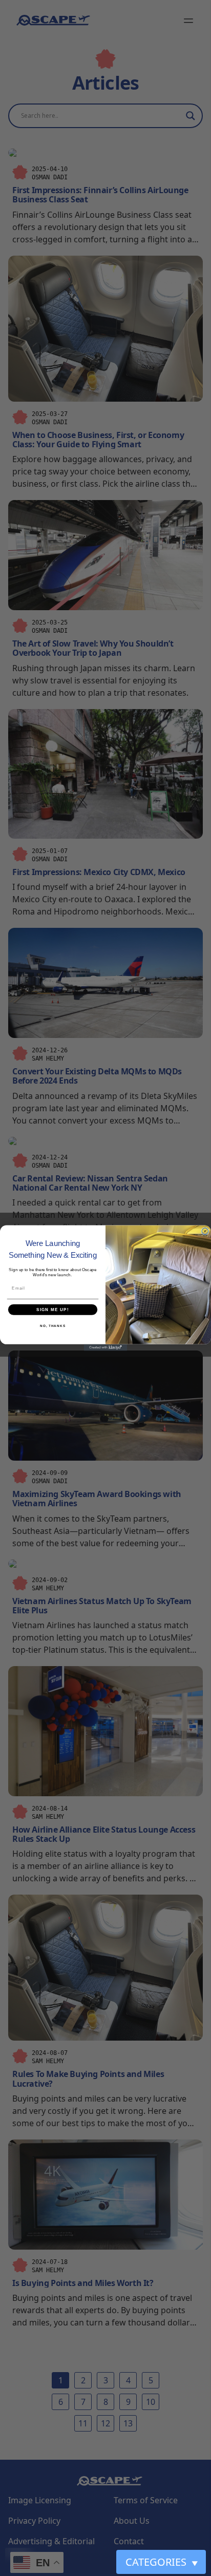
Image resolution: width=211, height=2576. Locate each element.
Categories (162, 2562)
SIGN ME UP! (53, 1310)
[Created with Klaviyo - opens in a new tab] (106, 1348)
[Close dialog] (205, 1231)
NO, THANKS (53, 1326)
